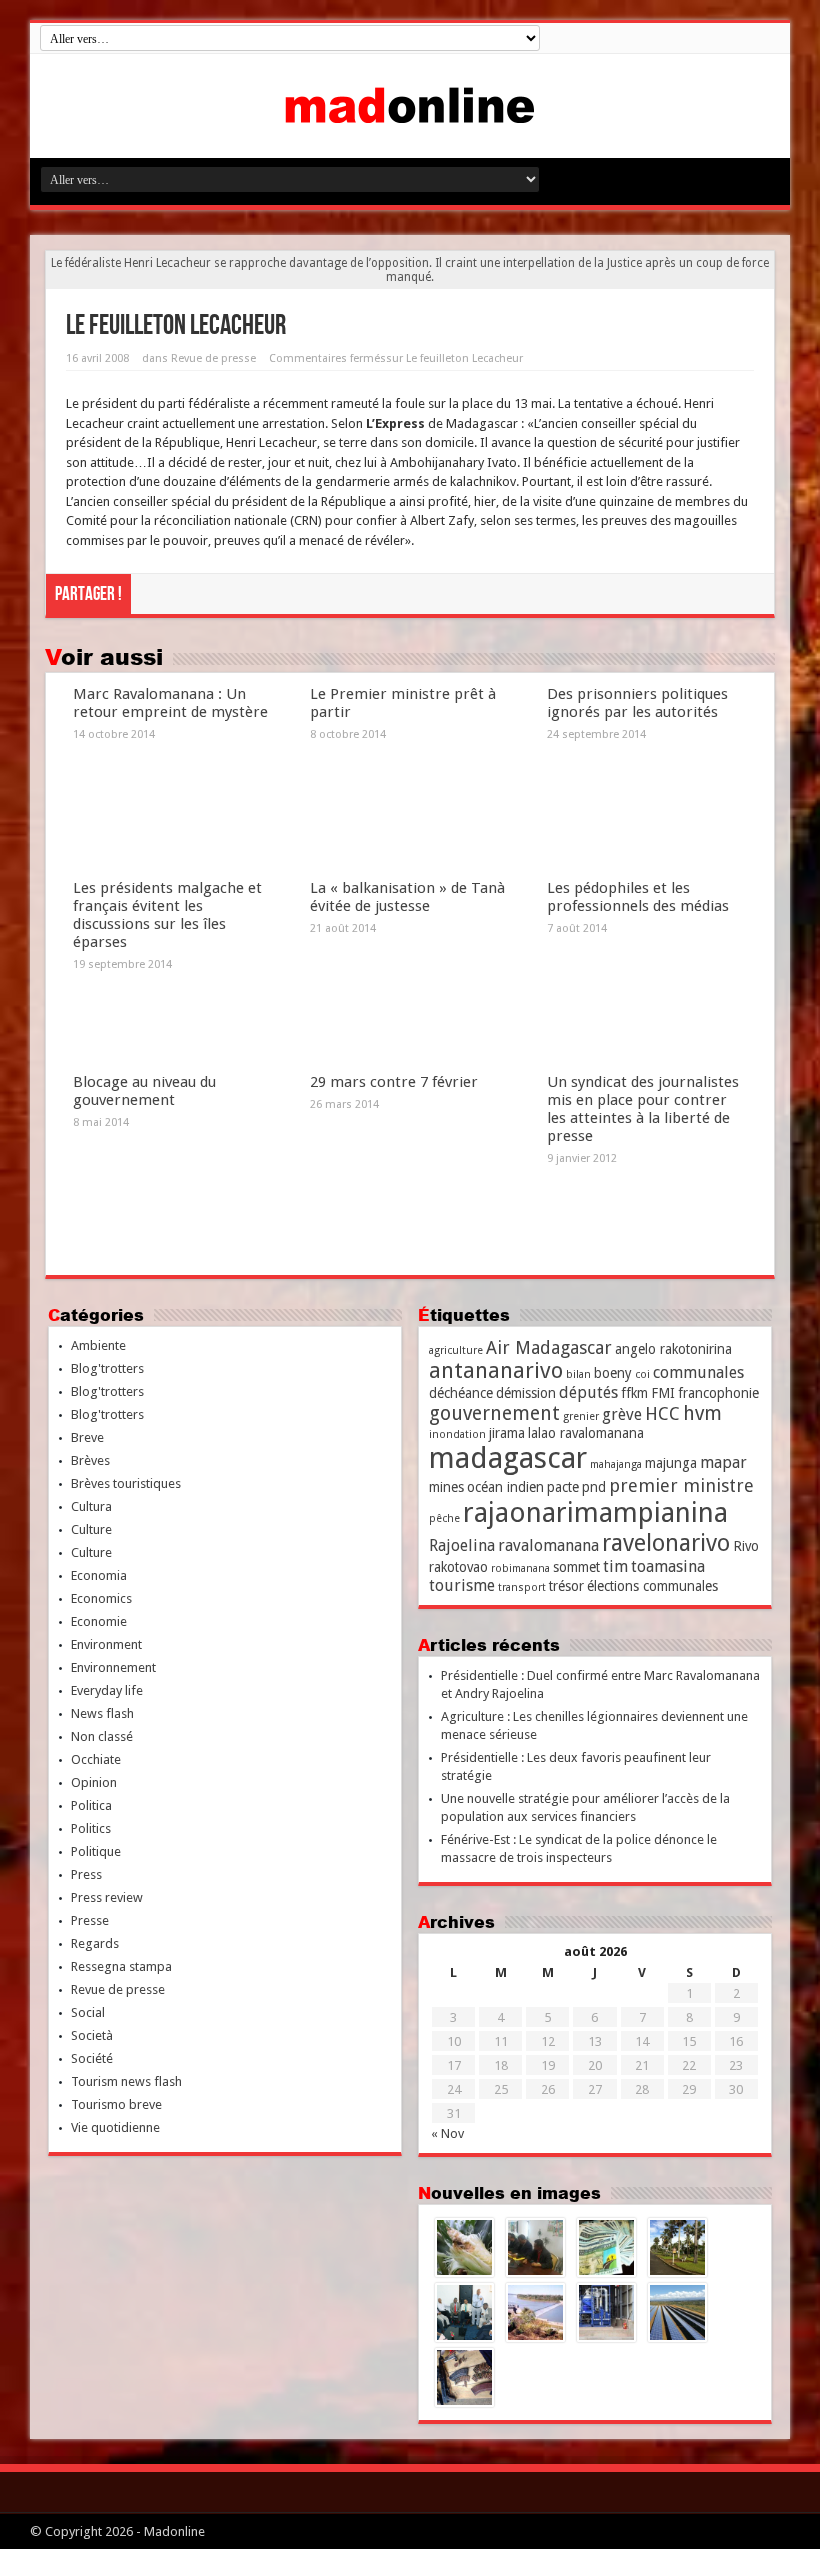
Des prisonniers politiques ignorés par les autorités (637, 703)
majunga (671, 1463)
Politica (91, 1805)
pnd (594, 1487)
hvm (702, 1413)
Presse (90, 1920)
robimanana (520, 1568)
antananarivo (496, 1370)
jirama (507, 1433)
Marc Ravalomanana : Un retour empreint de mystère (170, 703)
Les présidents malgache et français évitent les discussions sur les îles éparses (167, 915)
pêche (444, 1518)
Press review (107, 1897)
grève (622, 1414)
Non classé (102, 1736)
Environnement (113, 1667)
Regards (95, 1943)
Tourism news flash (126, 2081)
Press (86, 1874)
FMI (663, 1393)
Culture (91, 1529)
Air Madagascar (549, 1347)
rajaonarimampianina (595, 1512)
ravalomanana (548, 1545)
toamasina (668, 1566)
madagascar (508, 1458)
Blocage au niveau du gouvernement (144, 1091)
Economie (99, 1621)
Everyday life (107, 1690)
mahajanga (616, 1464)
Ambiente (98, 1345)
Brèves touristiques (126, 1483)
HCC (662, 1413)
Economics (101, 1598)
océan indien (505, 1487)
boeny (613, 1373)
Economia (99, 1575)
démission (526, 1393)
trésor (566, 1586)
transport (522, 1587)
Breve (87, 1437)
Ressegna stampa (121, 1966)
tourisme (462, 1585)
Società (92, 2035)
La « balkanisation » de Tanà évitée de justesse (407, 897)
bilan (578, 1374)
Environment (106, 1644)
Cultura (91, 1506)
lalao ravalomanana (586, 1433)
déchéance (461, 1393)
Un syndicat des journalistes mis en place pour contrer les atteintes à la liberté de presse (643, 1109)
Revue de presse (213, 358)
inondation (457, 1434)
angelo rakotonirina (673, 1349)
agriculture (456, 1350)
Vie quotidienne (115, 2127)
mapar (723, 1462)
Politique (96, 1851)
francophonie (718, 1393)
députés (588, 1392)
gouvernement (494, 1413)
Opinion (94, 1782)
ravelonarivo (666, 1543)
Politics (91, 1828)
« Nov (447, 2133)
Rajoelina (462, 1545)
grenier (581, 1416)
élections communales (652, 1586)
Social (88, 2012)
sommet (576, 1567)
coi (642, 1374)
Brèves (90, 1460)
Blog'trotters (107, 1368)
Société (92, 2058)
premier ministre (681, 1485)
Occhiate (96, 1759)
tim (615, 1566)
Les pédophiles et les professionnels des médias (638, 897)
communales (698, 1372)
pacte (563, 1487)
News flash (102, 1713)
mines (446, 1487)
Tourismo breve (116, 2104)
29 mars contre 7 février (394, 1082)
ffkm (634, 1393)
